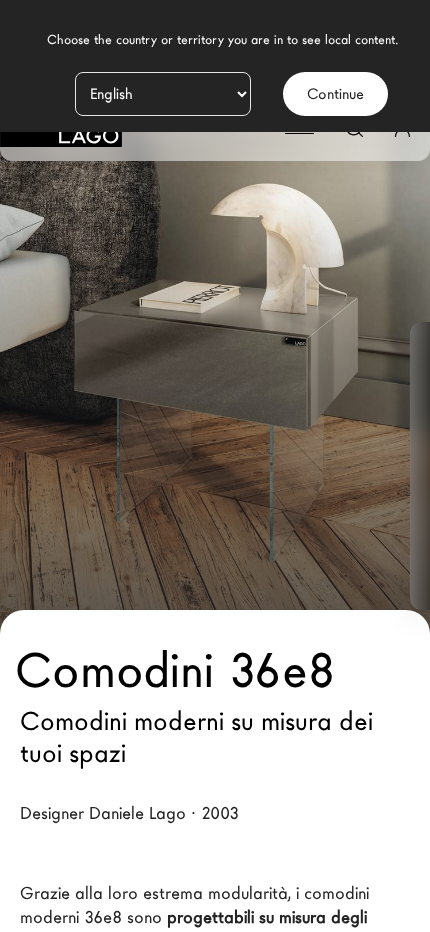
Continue (335, 94)
